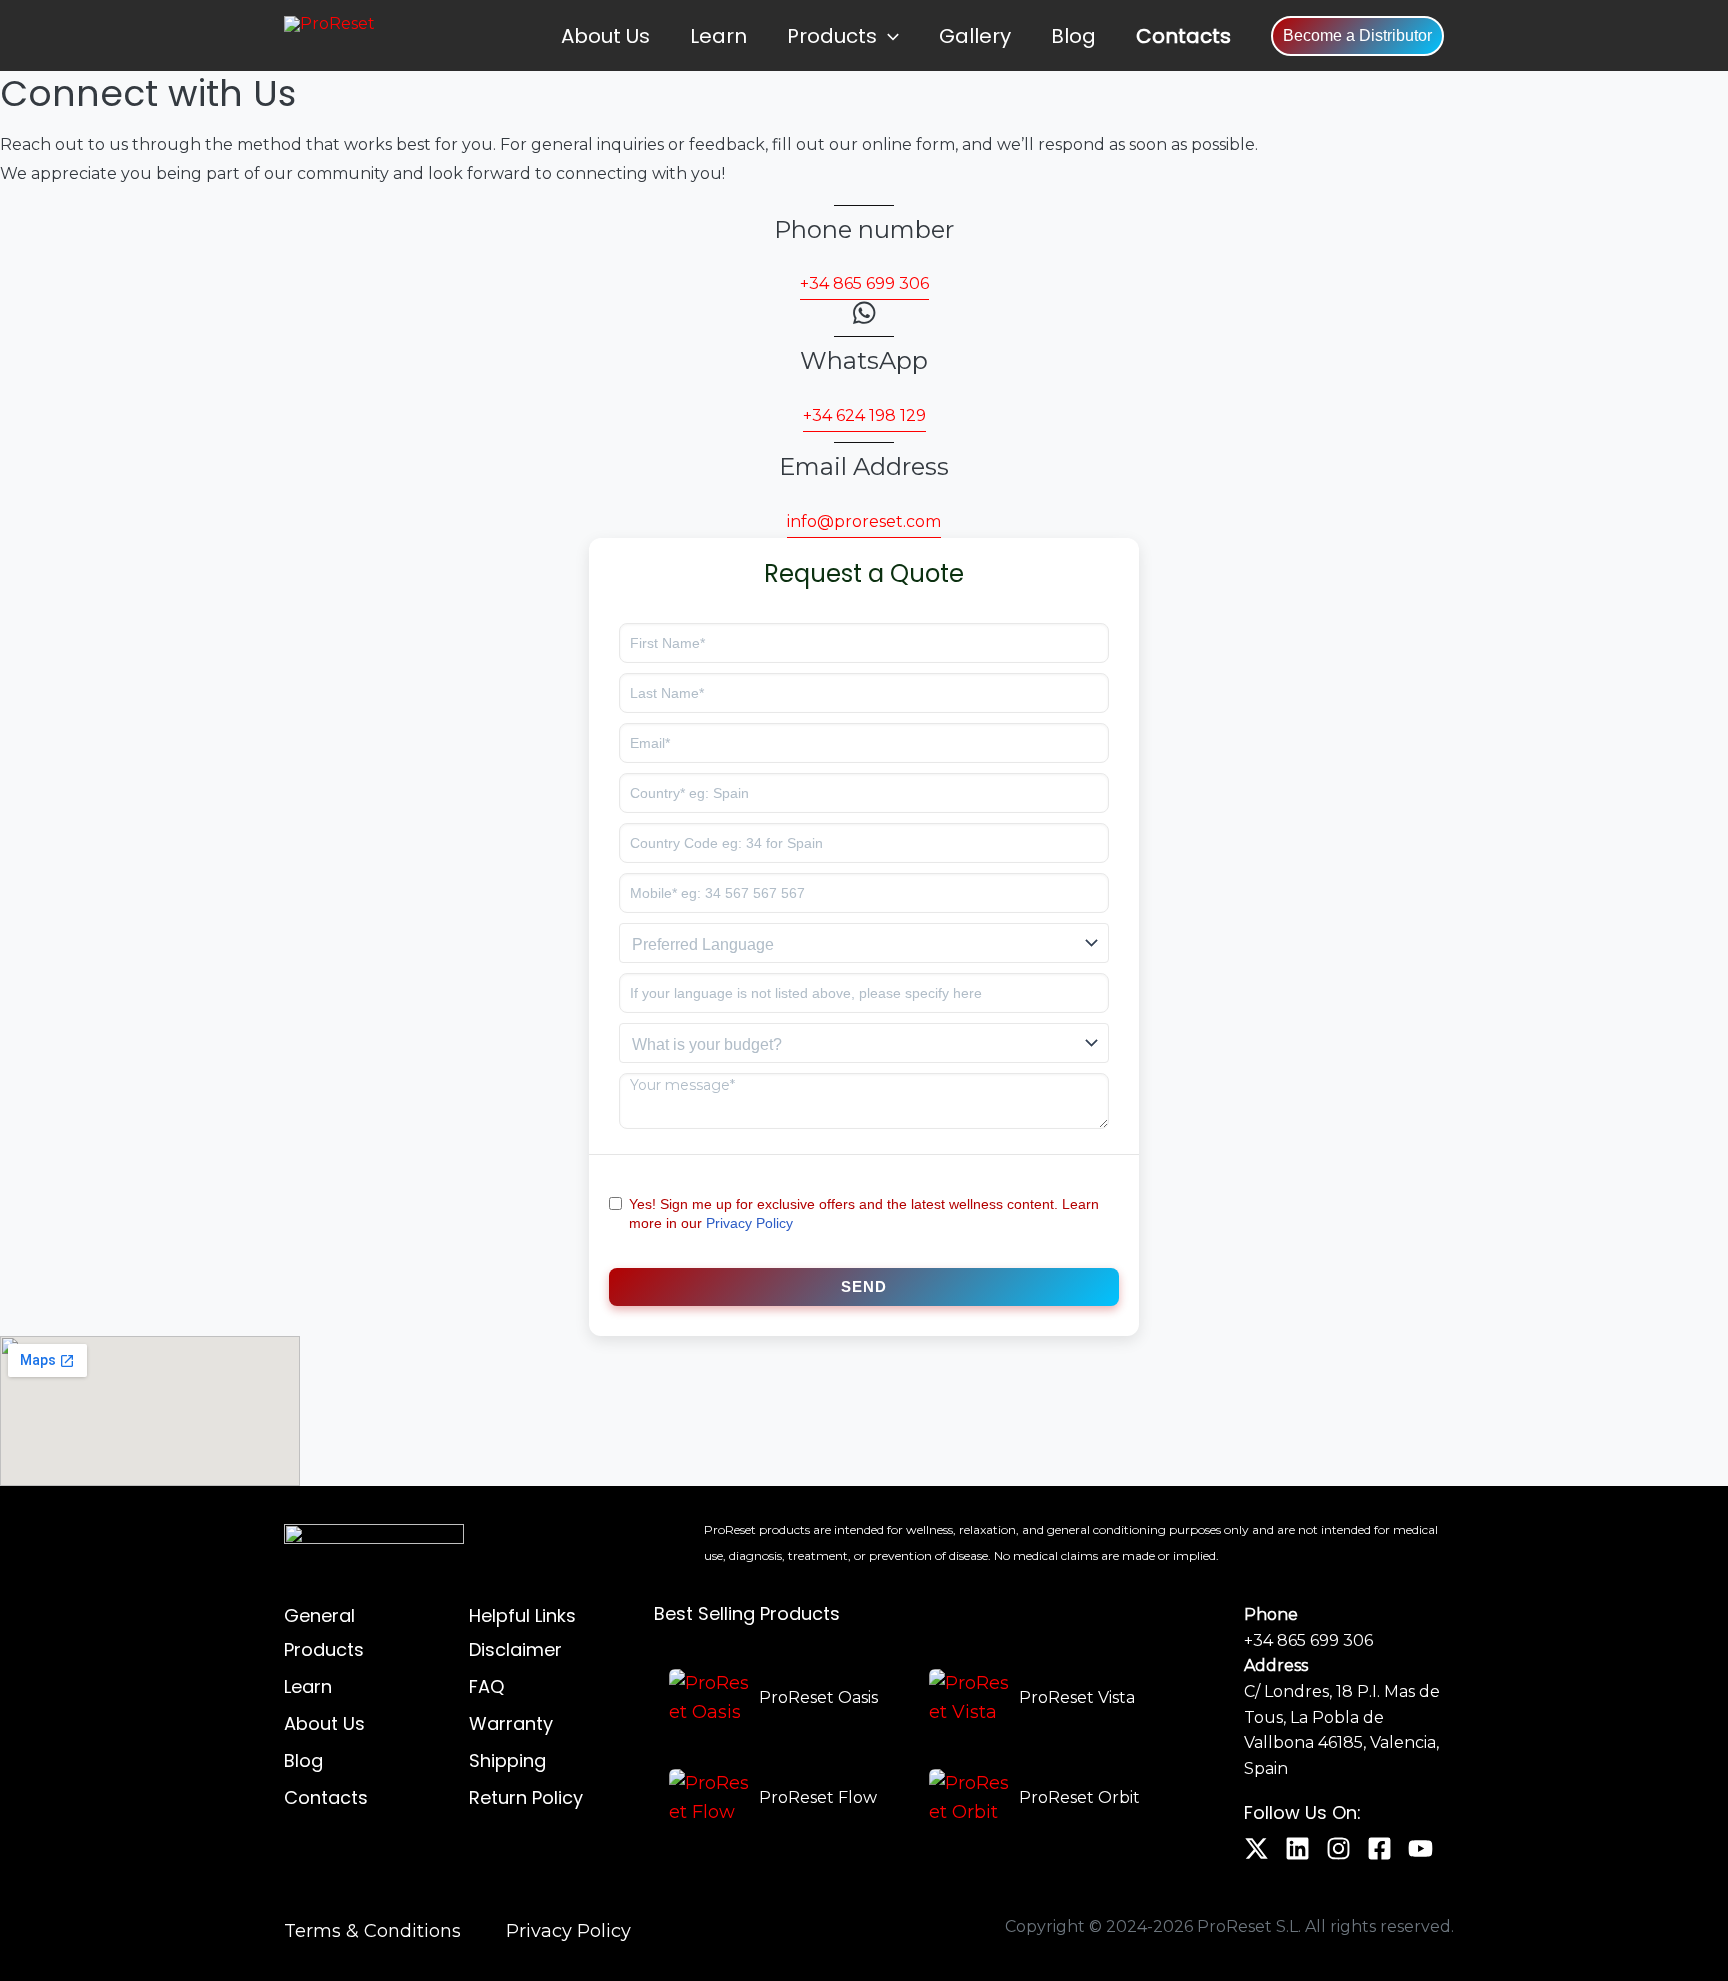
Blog (1073, 36)
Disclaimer (515, 1649)
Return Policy (526, 1797)
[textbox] (864, 945)
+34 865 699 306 (1308, 1640)
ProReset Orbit (1079, 1797)
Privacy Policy (749, 1223)
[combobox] (864, 943)
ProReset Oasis (818, 1697)
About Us (605, 36)
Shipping (507, 1760)
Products (832, 36)
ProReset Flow (818, 1797)
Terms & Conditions (372, 1931)
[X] (1256, 1848)
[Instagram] (1338, 1848)
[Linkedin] (1297, 1848)
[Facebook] (1379, 1848)
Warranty (511, 1723)
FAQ (486, 1686)
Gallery (975, 36)
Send (864, 1286)
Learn (718, 36)
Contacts (1183, 36)
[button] (888, 36)
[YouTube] (1420, 1848)
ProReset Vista (1077, 1697)
